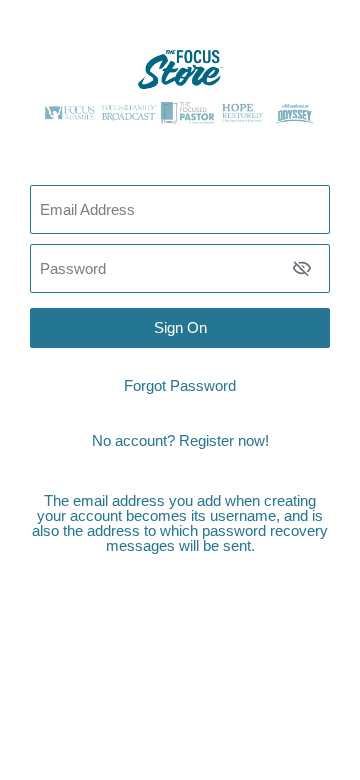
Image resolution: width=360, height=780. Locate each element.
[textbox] (180, 268)
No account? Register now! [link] (180, 440)
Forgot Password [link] (180, 385)
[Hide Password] (302, 268)
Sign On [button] (180, 327)
